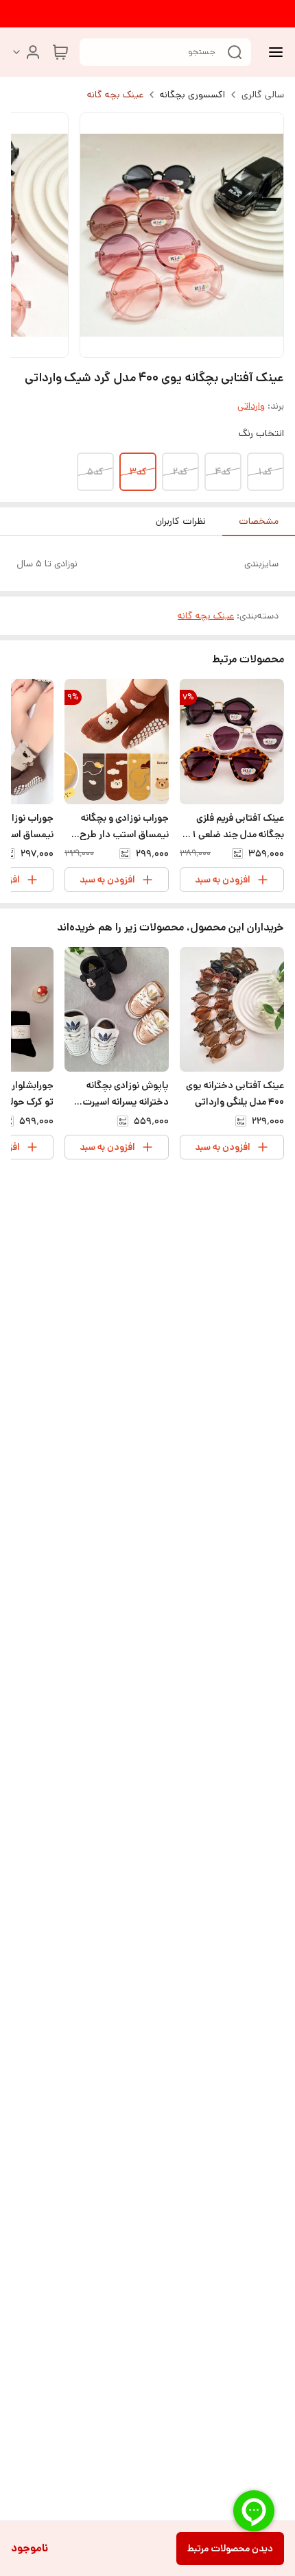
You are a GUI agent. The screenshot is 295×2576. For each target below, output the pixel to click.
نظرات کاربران (181, 521)
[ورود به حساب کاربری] (26, 52)
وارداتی (251, 406)
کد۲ (180, 472)
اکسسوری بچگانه (192, 95)
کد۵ (95, 472)
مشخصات (259, 521)
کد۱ (265, 472)
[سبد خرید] (60, 52)
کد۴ (223, 472)
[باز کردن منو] (273, 52)
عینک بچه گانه (115, 95)
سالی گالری (263, 95)
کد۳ (138, 472)
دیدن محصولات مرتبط (230, 2549)
